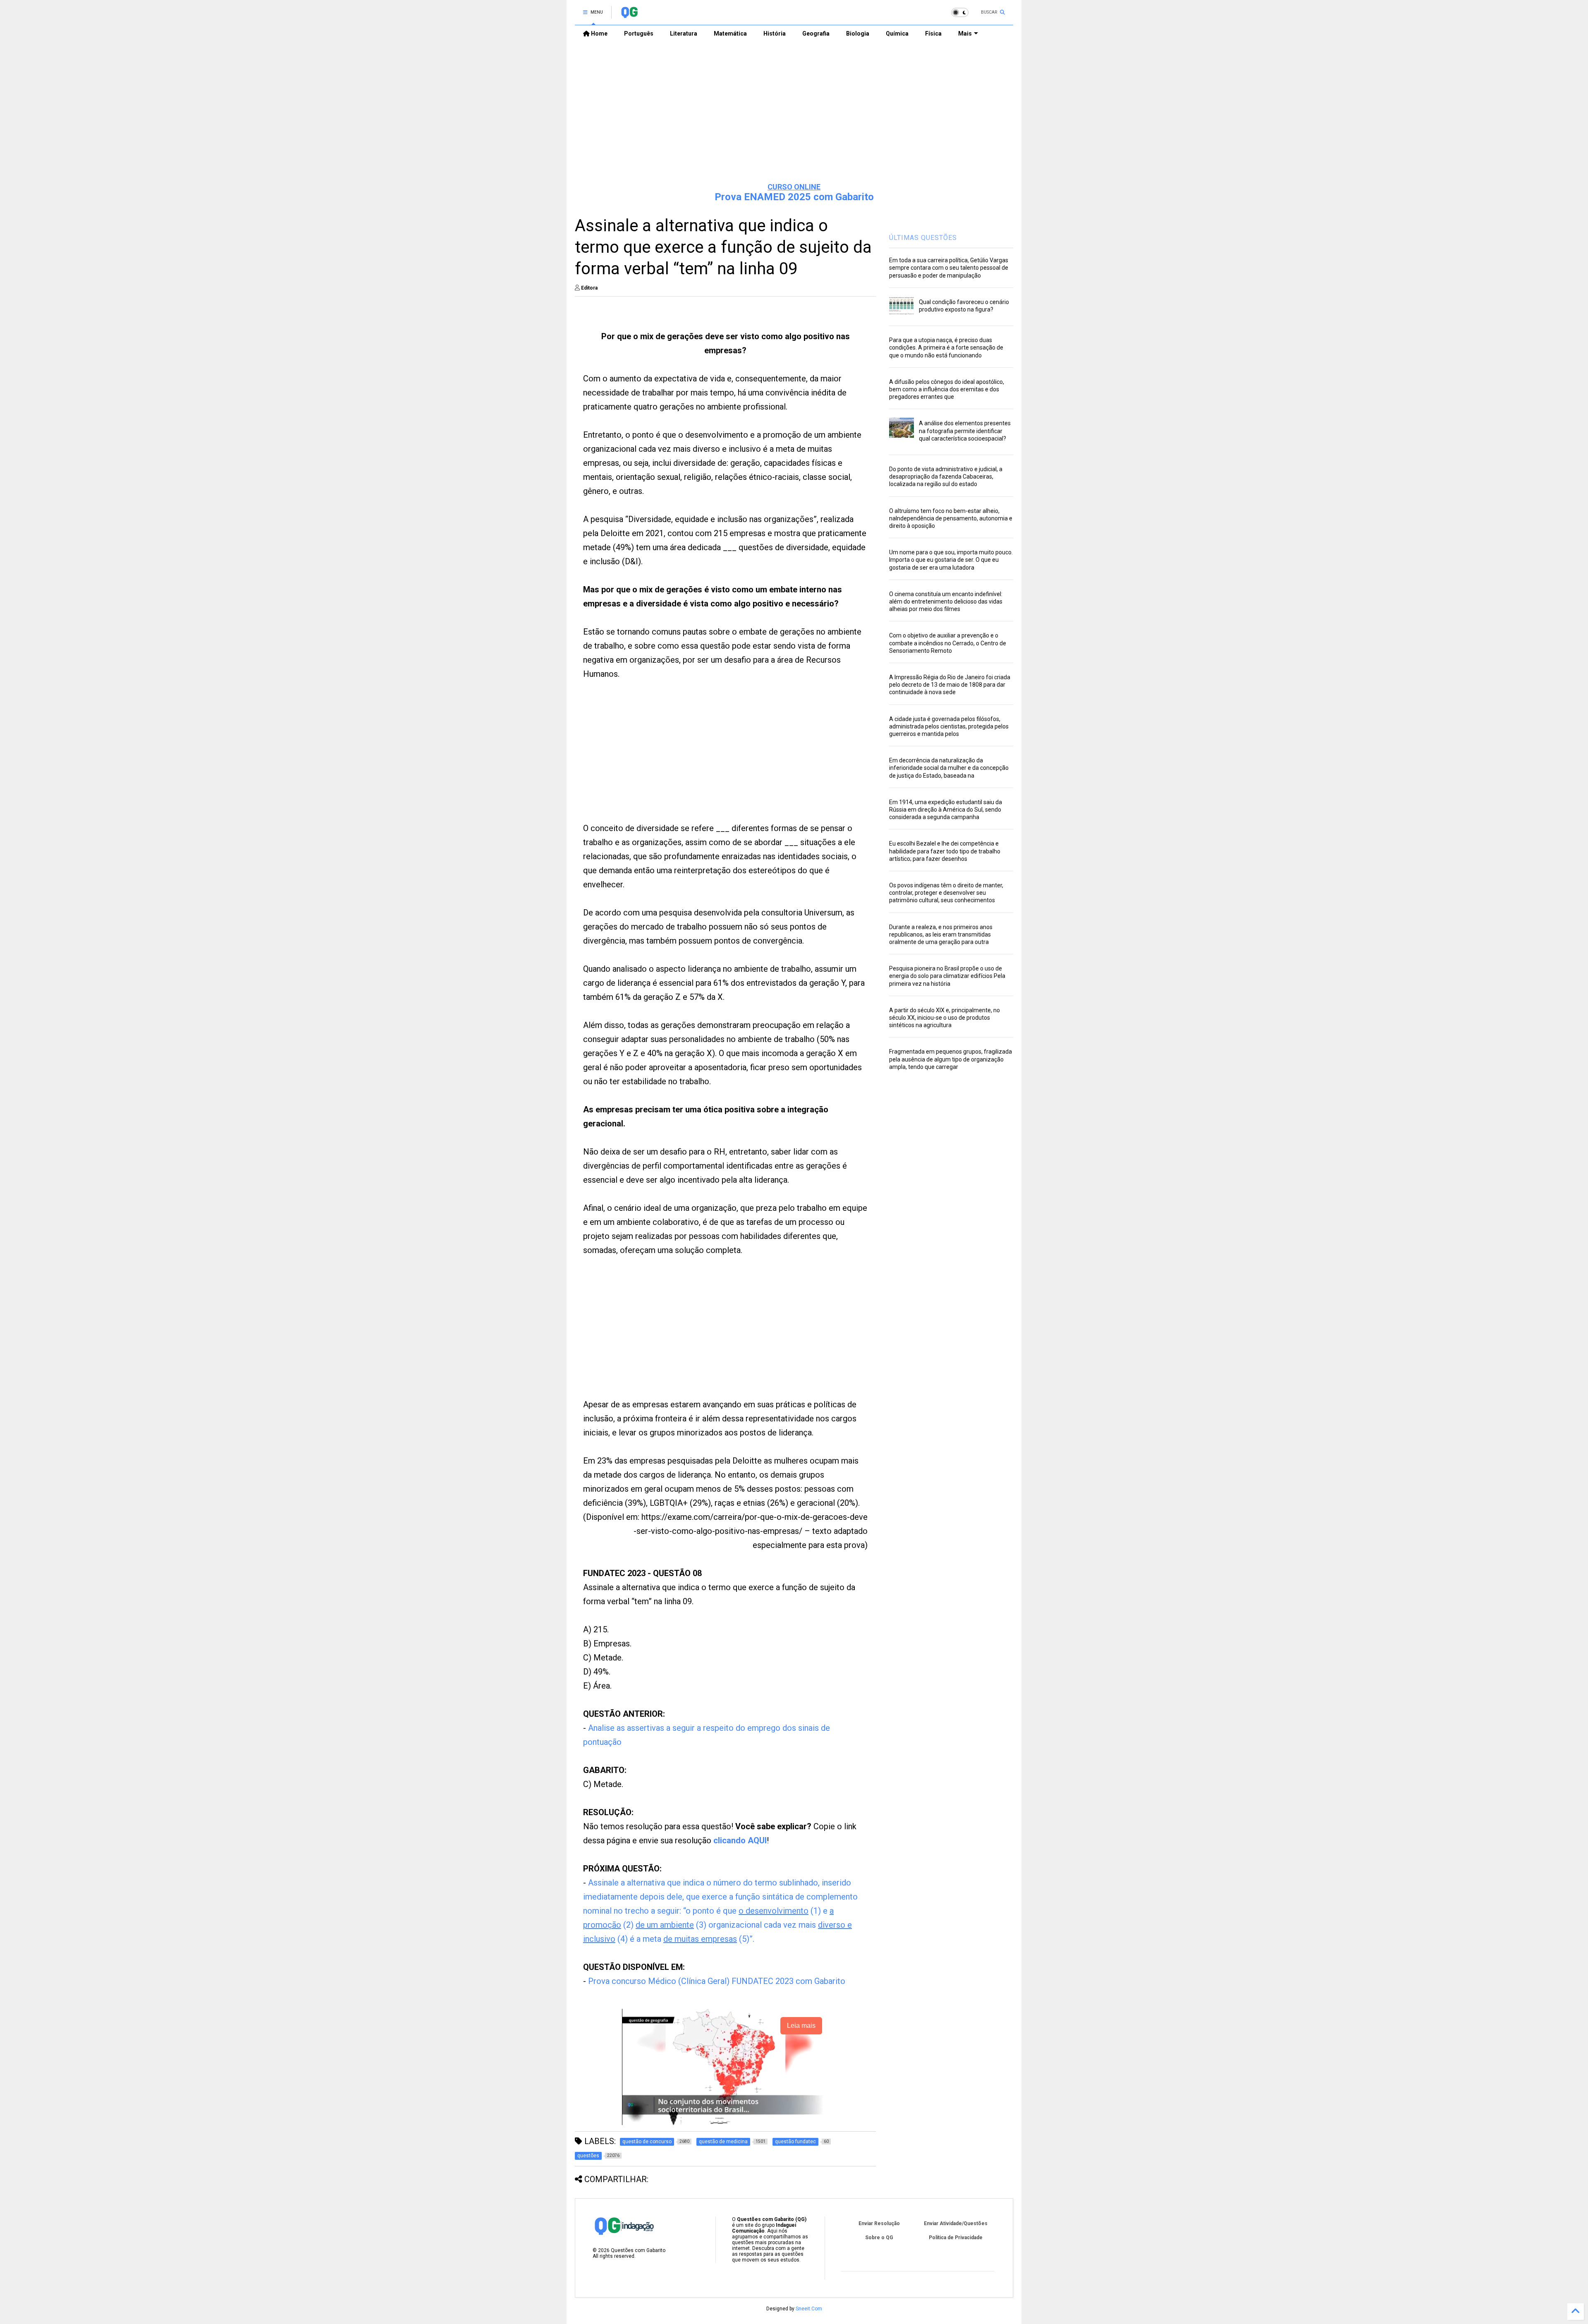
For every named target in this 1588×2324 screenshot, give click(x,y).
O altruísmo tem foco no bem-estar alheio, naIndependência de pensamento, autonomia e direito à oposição (951, 518)
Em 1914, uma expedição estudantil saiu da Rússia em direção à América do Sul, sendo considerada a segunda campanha (946, 810)
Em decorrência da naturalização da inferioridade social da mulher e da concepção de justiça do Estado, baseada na (949, 768)
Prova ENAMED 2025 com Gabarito (794, 197)
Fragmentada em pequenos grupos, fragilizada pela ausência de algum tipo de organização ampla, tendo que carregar (951, 1059)
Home (599, 34)
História (775, 34)
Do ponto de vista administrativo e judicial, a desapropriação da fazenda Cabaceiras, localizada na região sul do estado (946, 477)
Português (639, 34)
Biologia (858, 34)
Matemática (730, 34)
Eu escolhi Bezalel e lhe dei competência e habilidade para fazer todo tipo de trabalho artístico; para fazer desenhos (945, 851)
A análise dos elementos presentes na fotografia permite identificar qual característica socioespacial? (965, 431)
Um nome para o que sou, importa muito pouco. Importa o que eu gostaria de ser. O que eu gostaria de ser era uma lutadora (951, 560)
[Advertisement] (794, 112)
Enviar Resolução (879, 2223)
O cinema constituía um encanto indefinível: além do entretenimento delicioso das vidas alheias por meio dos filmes (946, 601)
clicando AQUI (740, 1840)
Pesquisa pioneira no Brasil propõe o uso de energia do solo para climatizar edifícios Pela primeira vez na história (947, 976)
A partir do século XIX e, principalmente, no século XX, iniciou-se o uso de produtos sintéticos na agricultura (945, 1018)
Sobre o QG (879, 2238)
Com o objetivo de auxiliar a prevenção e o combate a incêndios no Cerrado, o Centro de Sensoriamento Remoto (948, 643)
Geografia (816, 34)
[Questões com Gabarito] (629, 15)
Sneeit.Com (809, 2309)
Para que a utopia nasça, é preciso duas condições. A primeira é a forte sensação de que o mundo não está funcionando (946, 347)
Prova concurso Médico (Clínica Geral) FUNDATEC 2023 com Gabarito (717, 1981)
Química (897, 34)
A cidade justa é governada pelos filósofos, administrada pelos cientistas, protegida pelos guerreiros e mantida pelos (949, 726)
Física (933, 34)
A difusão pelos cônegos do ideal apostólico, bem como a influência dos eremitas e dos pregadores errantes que (947, 389)
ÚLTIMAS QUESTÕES (923, 238)
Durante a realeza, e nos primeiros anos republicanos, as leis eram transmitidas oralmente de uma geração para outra (941, 934)
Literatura (684, 34)
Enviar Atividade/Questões (956, 2223)
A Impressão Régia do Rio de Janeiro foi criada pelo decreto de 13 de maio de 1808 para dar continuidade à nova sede (950, 685)
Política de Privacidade (956, 2238)
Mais (965, 34)
